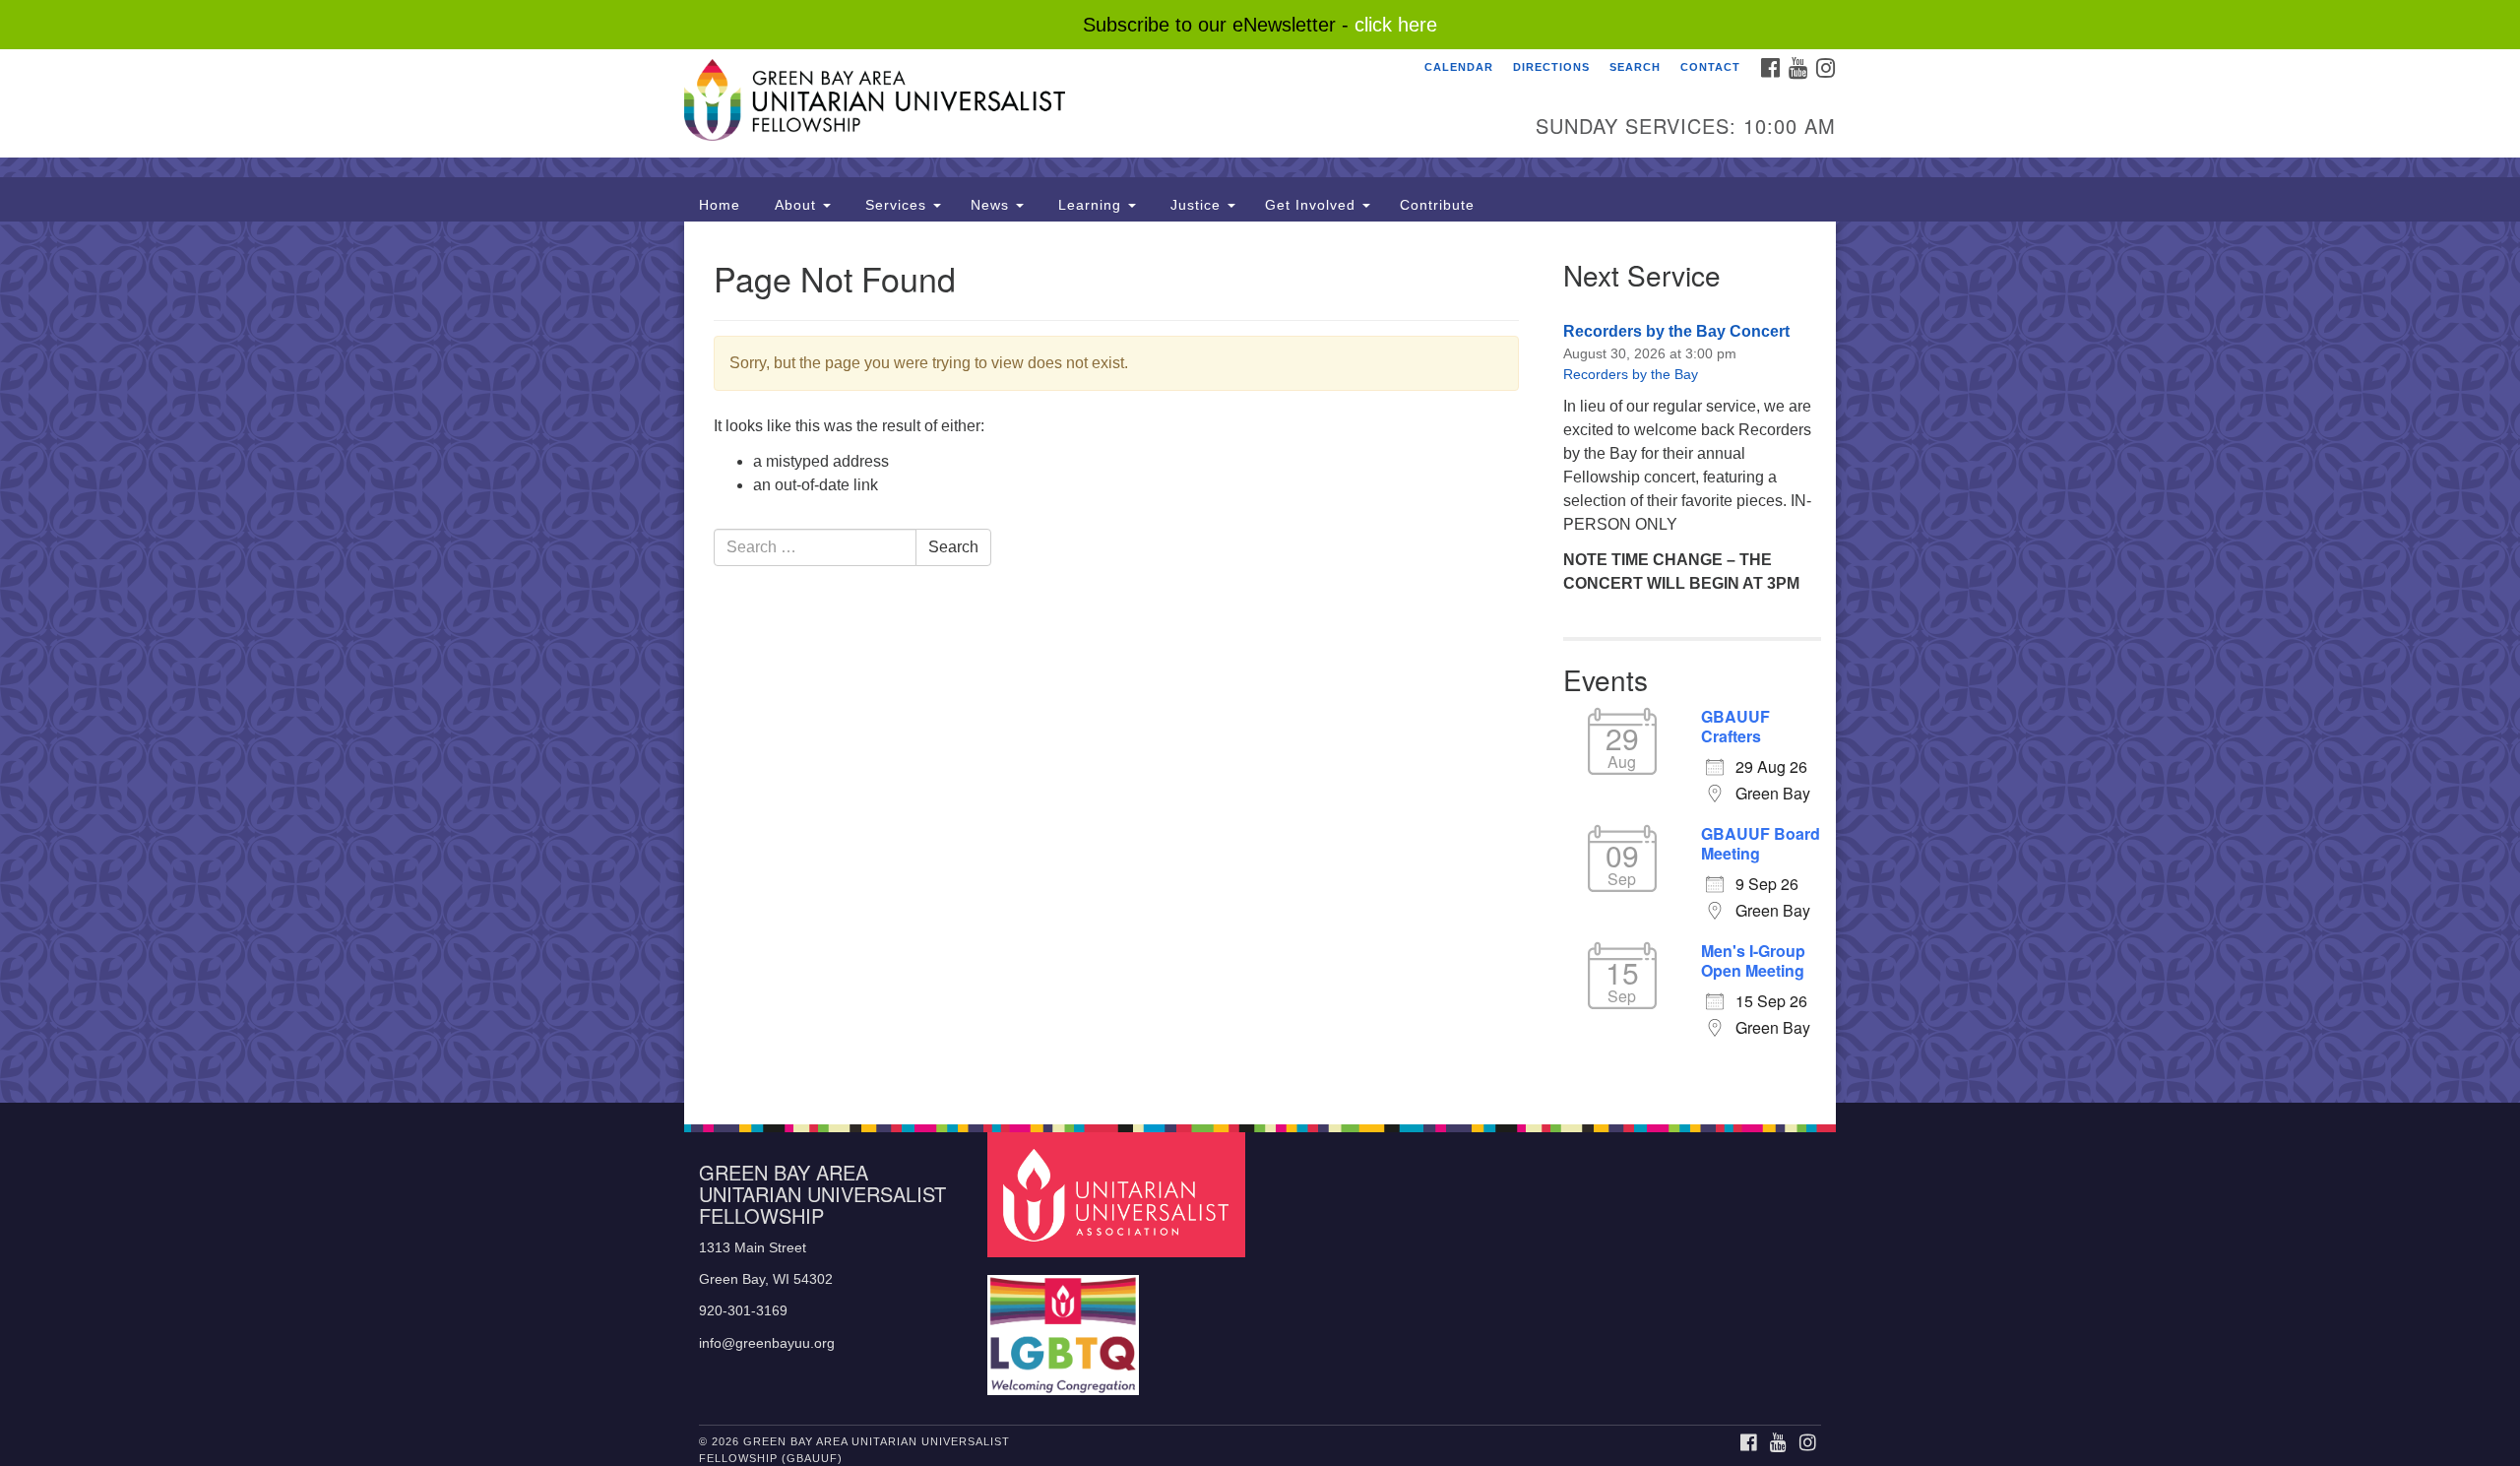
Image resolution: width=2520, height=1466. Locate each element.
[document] (1260, 662)
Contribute (1437, 205)
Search (1635, 67)
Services (896, 205)
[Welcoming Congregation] (1066, 1326)
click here (1396, 25)
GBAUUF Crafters (1735, 727)
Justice (1196, 205)
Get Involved (1313, 205)
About (795, 205)
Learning (1090, 205)
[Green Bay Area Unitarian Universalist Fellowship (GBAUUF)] (1020, 103)
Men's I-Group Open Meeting (1753, 961)
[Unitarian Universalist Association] (1119, 1194)
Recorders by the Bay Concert (1676, 331)
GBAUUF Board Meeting (1761, 844)
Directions (1551, 67)
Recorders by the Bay (1631, 374)
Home (720, 205)
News (992, 205)
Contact (1710, 67)
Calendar (1459, 67)
